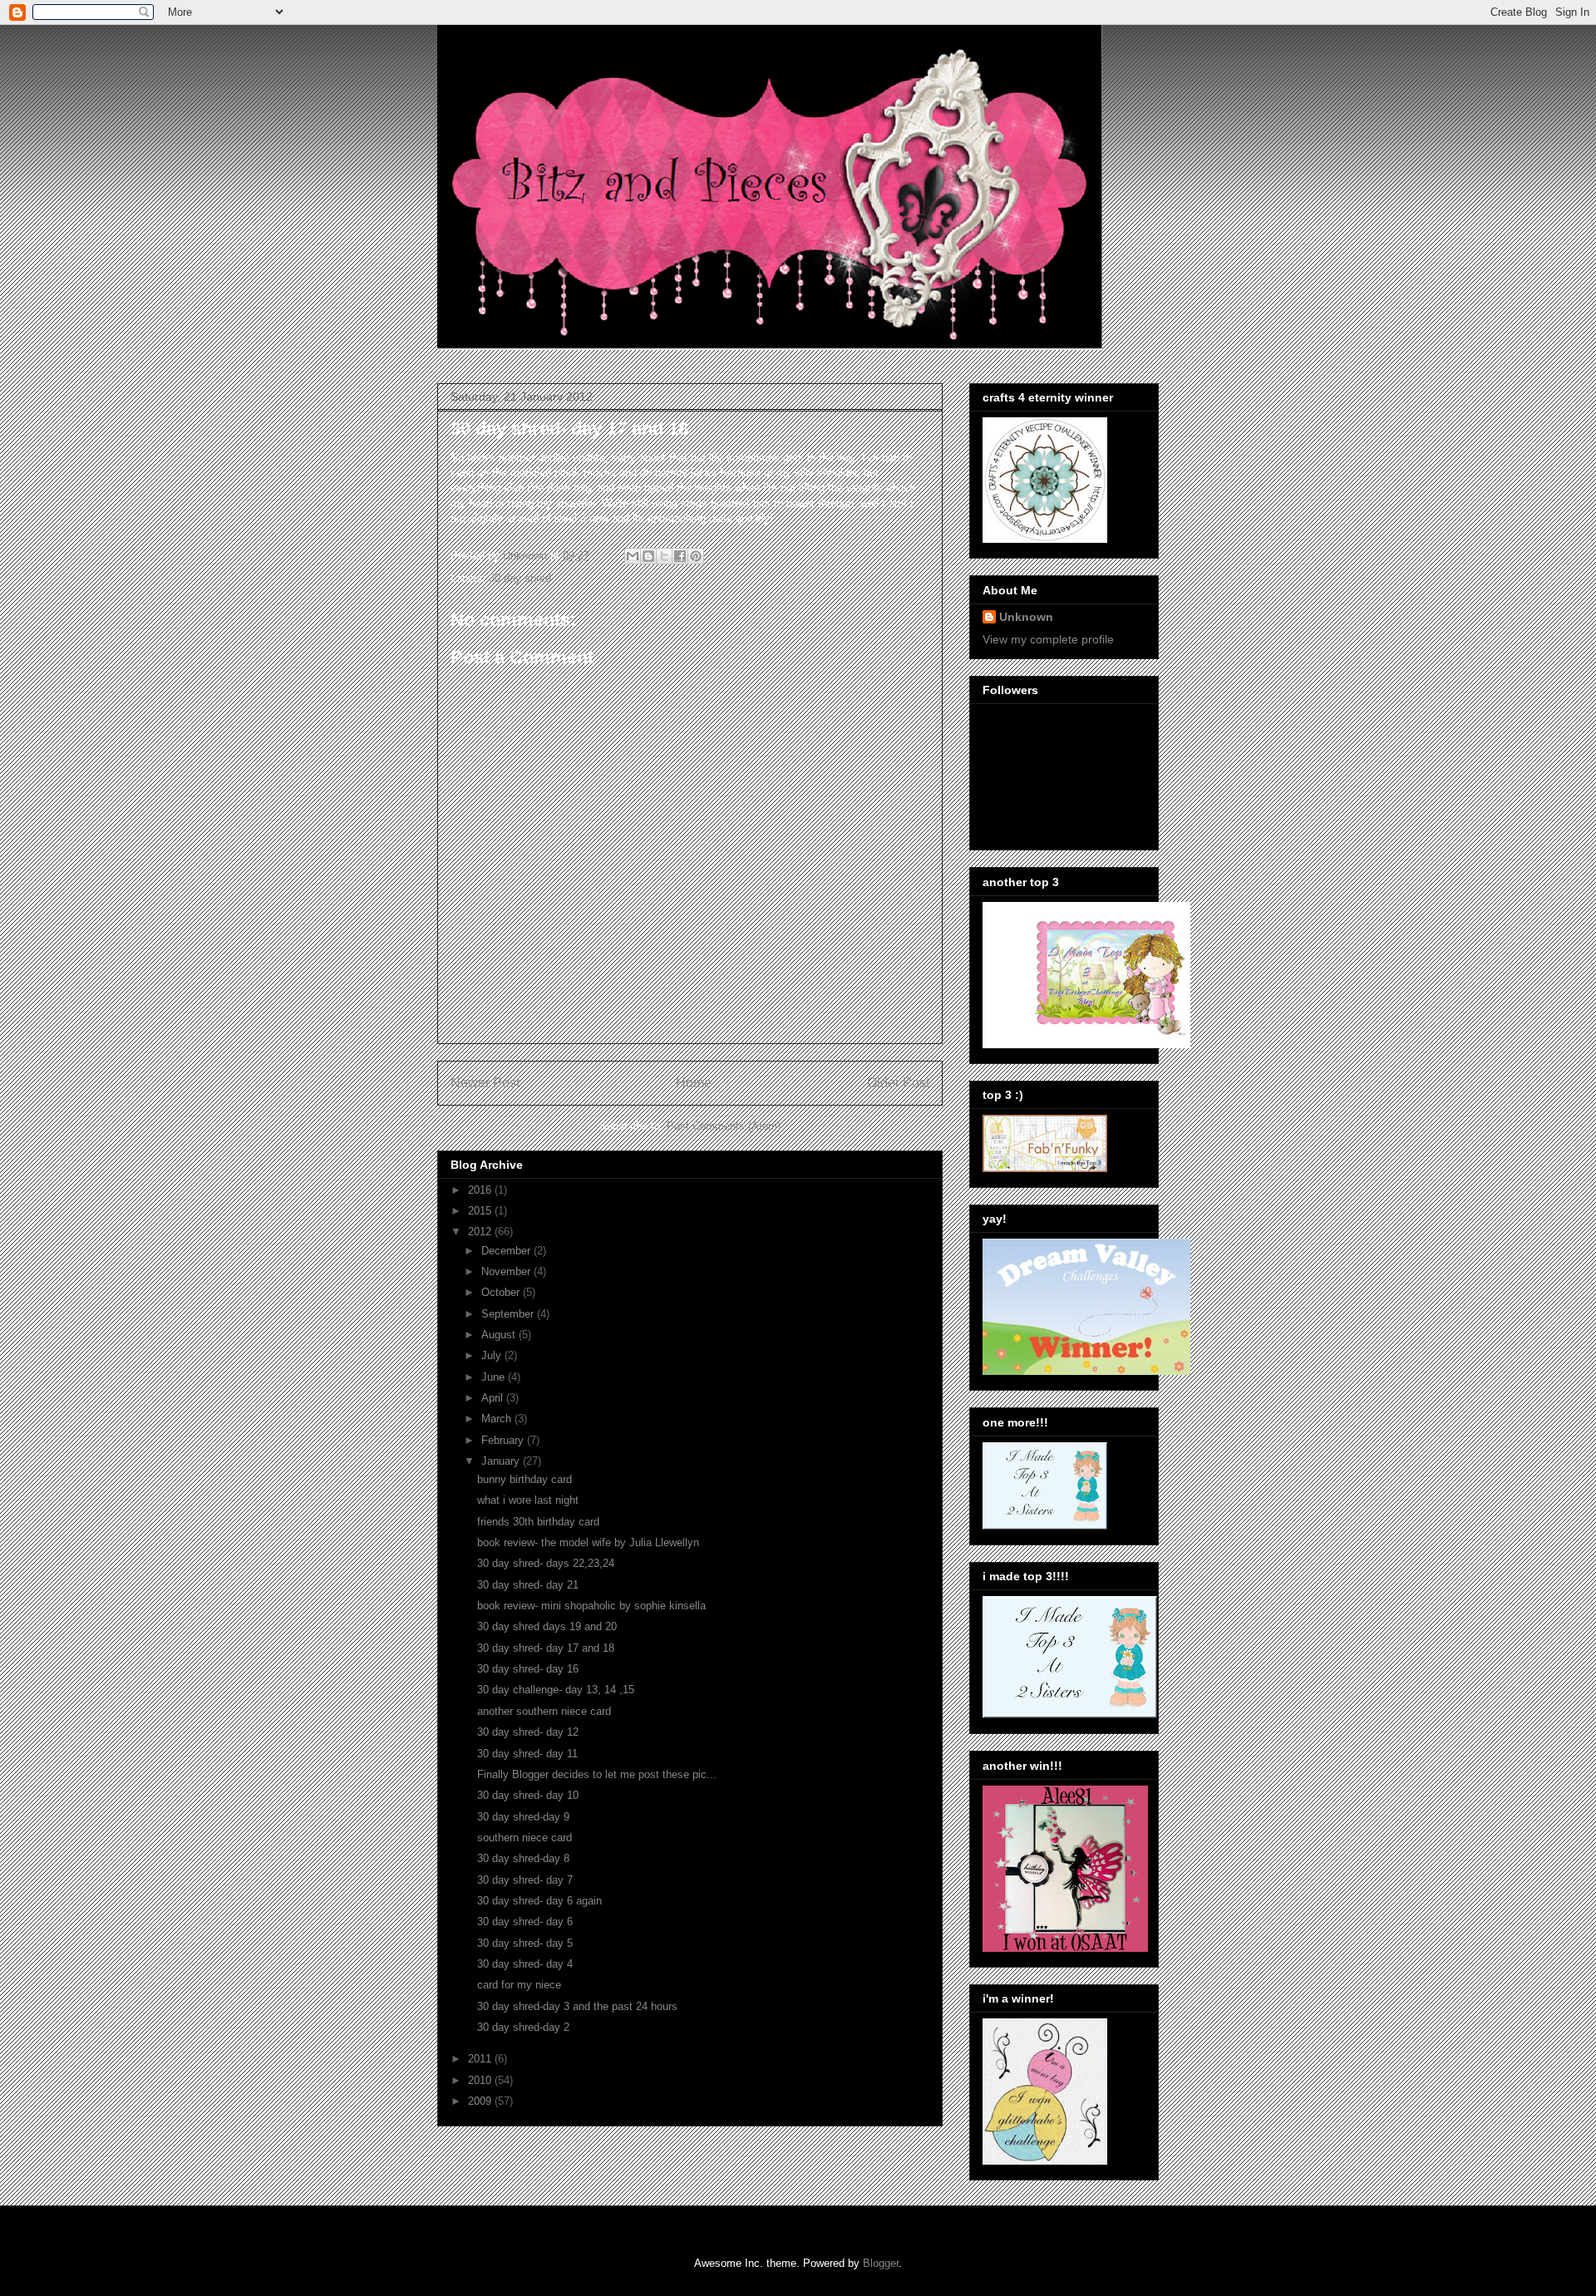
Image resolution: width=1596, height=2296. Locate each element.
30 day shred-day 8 (523, 1858)
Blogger (881, 2263)
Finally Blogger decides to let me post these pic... (597, 1774)
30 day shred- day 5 (525, 1943)
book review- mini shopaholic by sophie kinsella (591, 1606)
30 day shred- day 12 (528, 1732)
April (494, 1398)
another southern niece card (544, 1711)
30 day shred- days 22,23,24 (546, 1563)
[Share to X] (664, 556)
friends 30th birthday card (538, 1522)
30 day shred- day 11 (527, 1754)
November (507, 1271)
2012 (481, 1232)
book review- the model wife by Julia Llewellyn (588, 1542)
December (507, 1251)
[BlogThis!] (648, 556)
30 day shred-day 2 (523, 2027)
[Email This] (633, 556)
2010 (481, 2080)
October (502, 1292)
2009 (481, 2101)
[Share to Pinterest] (696, 556)
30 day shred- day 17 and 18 (546, 1648)
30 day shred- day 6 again (539, 1901)
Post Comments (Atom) (724, 1126)
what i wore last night (528, 1500)
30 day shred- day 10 (528, 1795)
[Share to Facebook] (680, 556)
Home (694, 1083)
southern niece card (525, 1838)
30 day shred (520, 578)
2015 (481, 1211)
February (504, 1440)
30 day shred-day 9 (523, 1817)
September (509, 1314)
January (502, 1461)
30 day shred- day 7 (525, 1880)
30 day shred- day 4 (525, 1964)
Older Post (898, 1083)
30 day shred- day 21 (528, 1585)
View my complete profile (1048, 639)
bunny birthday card (525, 1479)
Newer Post (485, 1083)
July (493, 1355)
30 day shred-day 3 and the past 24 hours (577, 2006)
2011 (481, 2059)
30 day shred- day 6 (525, 1922)
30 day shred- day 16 (528, 1669)
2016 (481, 1190)
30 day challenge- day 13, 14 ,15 (556, 1690)
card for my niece (519, 1985)
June (495, 1377)
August (500, 1335)
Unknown (1026, 617)
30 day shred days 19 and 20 (547, 1626)
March (498, 1419)
